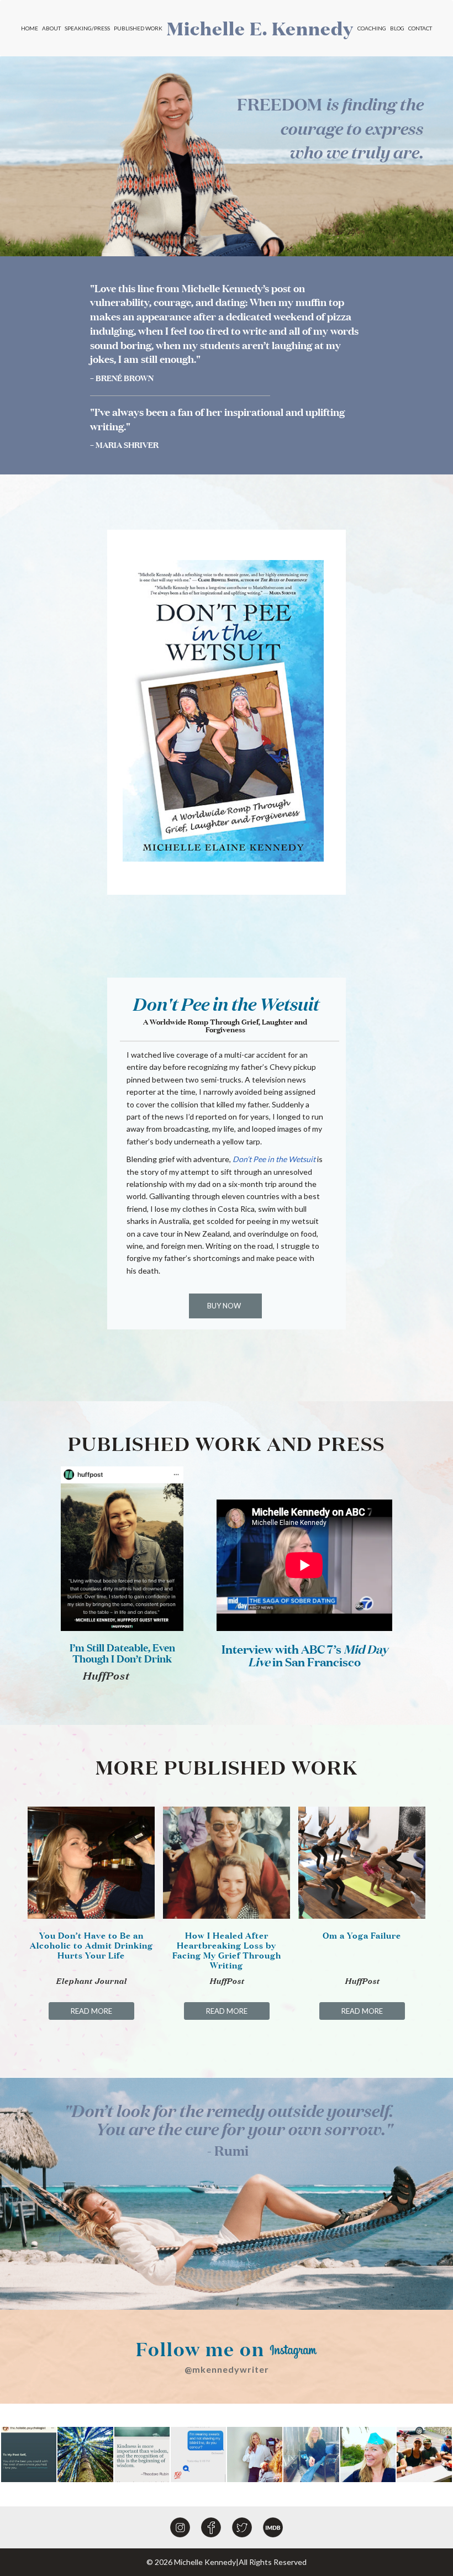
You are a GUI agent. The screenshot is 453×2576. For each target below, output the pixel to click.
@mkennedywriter (227, 2369)
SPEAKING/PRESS (87, 28)
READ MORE (91, 2011)
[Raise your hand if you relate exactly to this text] (198, 2454)
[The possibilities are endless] (85, 2454)
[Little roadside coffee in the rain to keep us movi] (424, 2454)
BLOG (397, 28)
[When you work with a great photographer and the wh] (255, 2454)
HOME (30, 28)
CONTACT (420, 28)
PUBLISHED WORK (138, 28)
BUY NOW (224, 1306)
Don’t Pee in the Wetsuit (274, 1159)
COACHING (372, 28)
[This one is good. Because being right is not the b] (142, 2454)
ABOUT (51, 28)
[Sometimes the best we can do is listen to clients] (311, 2454)
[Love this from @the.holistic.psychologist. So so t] (29, 2454)
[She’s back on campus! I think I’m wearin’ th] (368, 2454)
